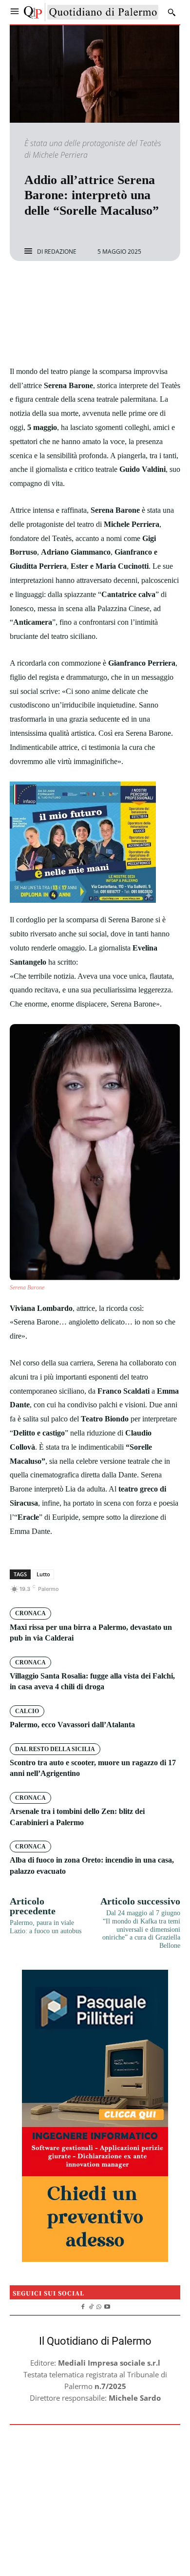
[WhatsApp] (129, 287)
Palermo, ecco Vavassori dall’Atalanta (72, 1725)
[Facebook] (61, 287)
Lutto (43, 1574)
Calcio (27, 1711)
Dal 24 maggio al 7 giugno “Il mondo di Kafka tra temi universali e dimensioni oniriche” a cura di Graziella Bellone (141, 1929)
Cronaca (30, 1613)
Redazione (60, 252)
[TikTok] (91, 2305)
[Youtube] (107, 2305)
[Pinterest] (106, 287)
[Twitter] (84, 287)
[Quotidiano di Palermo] (91, 12)
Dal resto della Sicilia (55, 1749)
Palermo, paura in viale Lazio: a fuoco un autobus (46, 1927)
